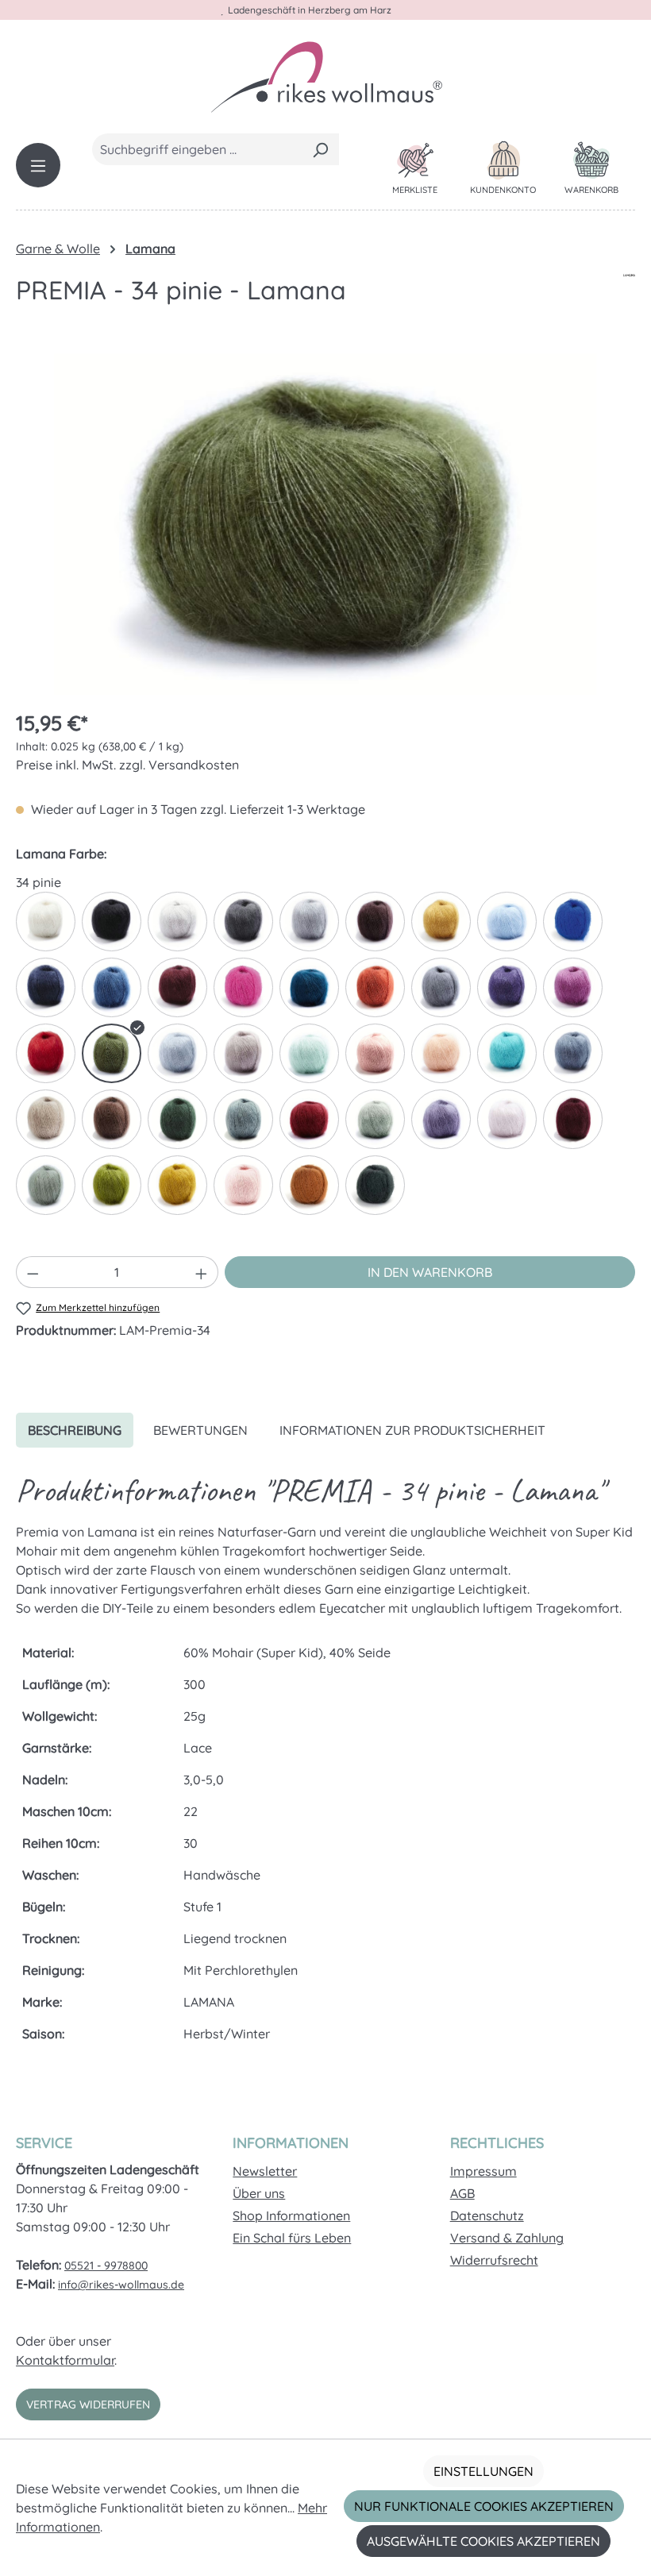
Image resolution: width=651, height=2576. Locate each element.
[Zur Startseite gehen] (325, 76)
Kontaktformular (65, 2360)
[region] (325, 524)
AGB (462, 2193)
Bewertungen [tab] (200, 1430)
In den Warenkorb (430, 1272)
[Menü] (38, 165)
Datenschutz (487, 2215)
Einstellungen (483, 2471)
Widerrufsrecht (494, 2260)
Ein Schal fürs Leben (292, 2238)
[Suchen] (320, 149)
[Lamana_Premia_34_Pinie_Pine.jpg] (325, 524)
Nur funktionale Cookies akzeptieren (484, 2506)
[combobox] (197, 149)
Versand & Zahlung (507, 2238)
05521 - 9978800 (106, 2266)
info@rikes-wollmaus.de (121, 2285)
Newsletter (265, 2171)
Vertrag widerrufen (88, 2404)
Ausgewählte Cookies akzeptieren (483, 2541)
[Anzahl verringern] (33, 1272)
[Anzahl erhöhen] (202, 1272)
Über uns (259, 2193)
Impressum (483, 2171)
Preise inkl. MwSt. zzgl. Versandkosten (127, 765)
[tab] (75, 1430)
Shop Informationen (291, 2215)
